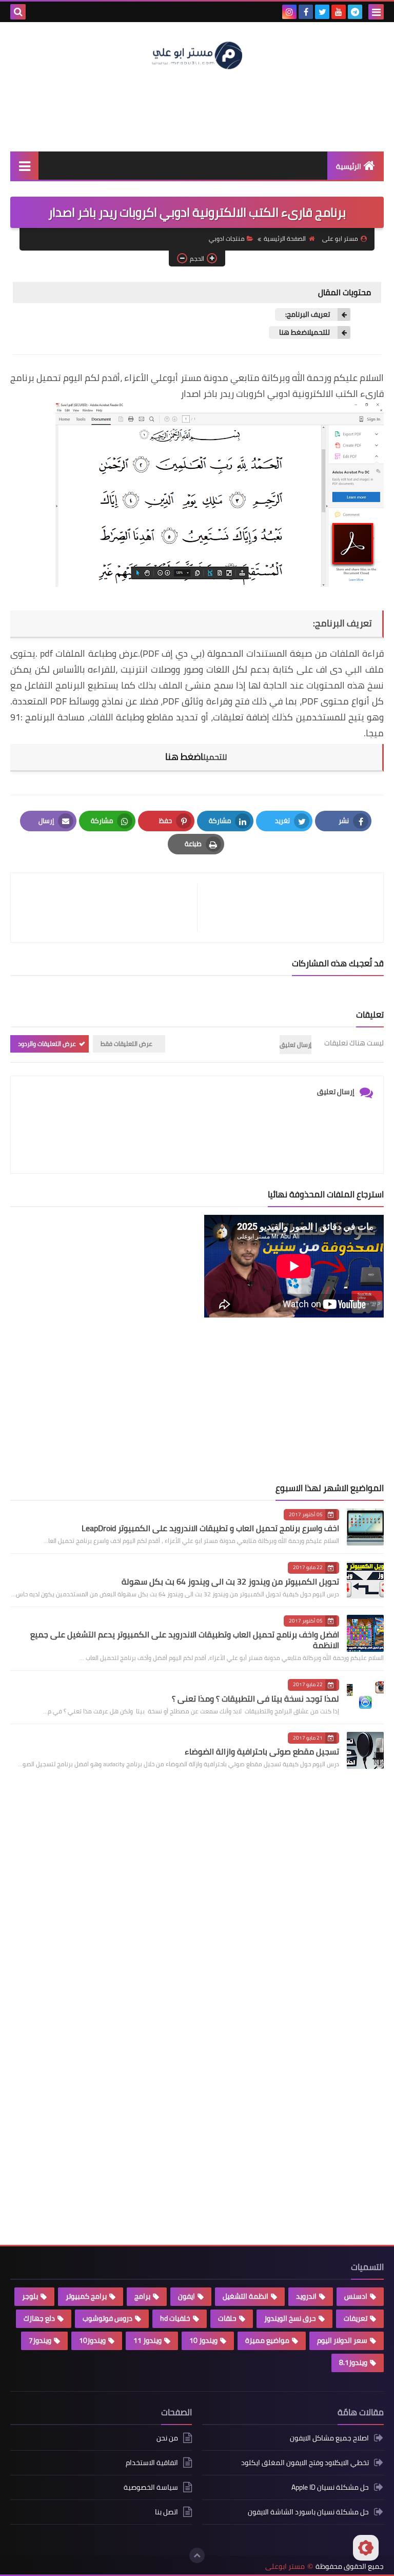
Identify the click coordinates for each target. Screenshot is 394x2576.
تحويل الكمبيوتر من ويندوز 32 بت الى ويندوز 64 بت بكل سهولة (230, 1581)
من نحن (167, 2439)
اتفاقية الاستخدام (152, 2463)
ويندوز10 (92, 2340)
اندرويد (306, 2296)
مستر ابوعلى (285, 2567)
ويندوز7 (40, 2340)
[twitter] (322, 12)
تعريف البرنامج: (308, 314)
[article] (109, 908)
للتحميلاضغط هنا (304, 332)
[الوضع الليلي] (366, 2548)
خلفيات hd (175, 2318)
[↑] (197, 2555)
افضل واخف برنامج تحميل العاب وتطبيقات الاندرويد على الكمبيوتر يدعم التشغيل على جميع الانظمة (185, 1640)
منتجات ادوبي (227, 238)
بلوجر (30, 2296)
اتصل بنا (166, 2512)
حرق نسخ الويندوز (290, 2318)
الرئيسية (349, 166)
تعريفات (356, 2318)
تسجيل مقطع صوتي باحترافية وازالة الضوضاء (262, 1751)
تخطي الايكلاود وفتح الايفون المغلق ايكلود (305, 2463)
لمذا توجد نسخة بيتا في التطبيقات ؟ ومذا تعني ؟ (255, 1699)
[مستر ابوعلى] (197, 54)
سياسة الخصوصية (151, 2487)
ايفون (186, 2296)
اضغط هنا (184, 757)
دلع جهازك (39, 2318)
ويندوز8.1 (353, 2362)
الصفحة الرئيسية (285, 238)
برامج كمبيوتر (86, 2296)
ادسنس (356, 2296)
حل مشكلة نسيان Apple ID (330, 2487)
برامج (142, 2296)
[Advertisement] (197, 110)
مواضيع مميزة (267, 2340)
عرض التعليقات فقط (126, 1044)
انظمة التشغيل (245, 2296)
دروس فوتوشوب (107, 2318)
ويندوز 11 (147, 2340)
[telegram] (355, 12)
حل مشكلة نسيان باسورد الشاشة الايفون (308, 2512)
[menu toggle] (376, 12)
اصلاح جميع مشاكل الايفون (329, 2439)
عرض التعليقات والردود (47, 1044)
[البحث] (18, 12)
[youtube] (339, 12)
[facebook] (306, 12)
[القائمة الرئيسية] (24, 166)
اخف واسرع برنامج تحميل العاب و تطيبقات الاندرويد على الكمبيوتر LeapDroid (210, 1528)
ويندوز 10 (203, 2340)
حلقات (227, 2318)
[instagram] (289, 12)
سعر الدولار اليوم (342, 2340)
